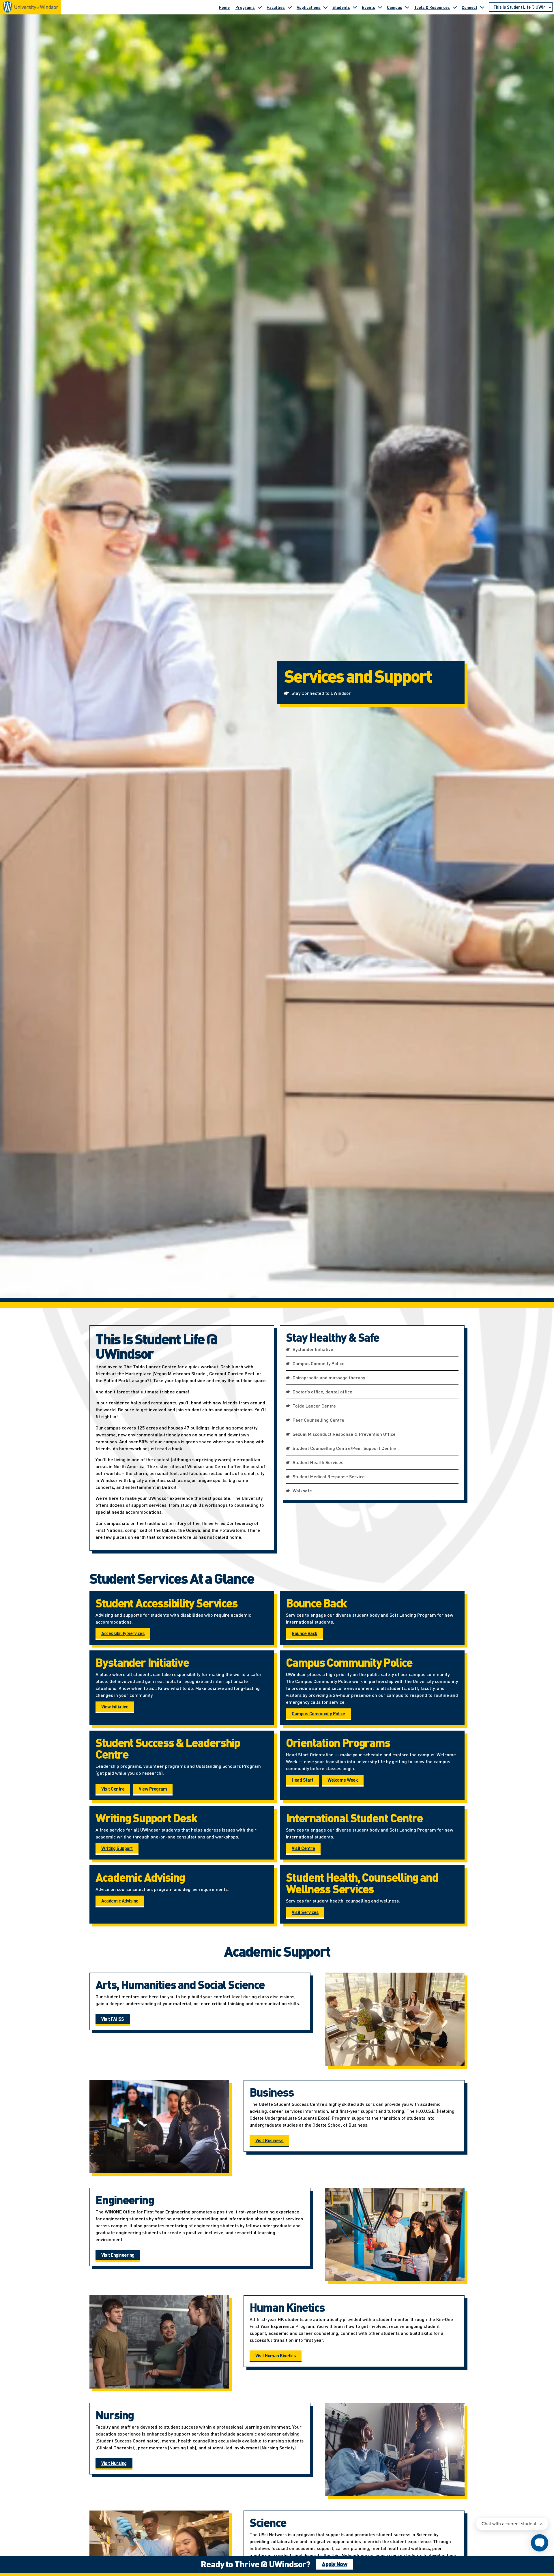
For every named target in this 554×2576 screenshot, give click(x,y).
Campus (395, 7)
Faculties (276, 7)
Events (368, 7)
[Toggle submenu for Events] (380, 7)
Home (224, 7)
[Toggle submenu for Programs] (260, 7)
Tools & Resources (432, 7)
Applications (309, 7)
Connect (469, 7)
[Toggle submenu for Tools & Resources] (455, 7)
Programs (245, 7)
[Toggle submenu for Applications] (325, 7)
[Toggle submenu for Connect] (482, 7)
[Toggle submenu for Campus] (407, 7)
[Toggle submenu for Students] (355, 7)
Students (341, 7)
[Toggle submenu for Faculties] (290, 7)
